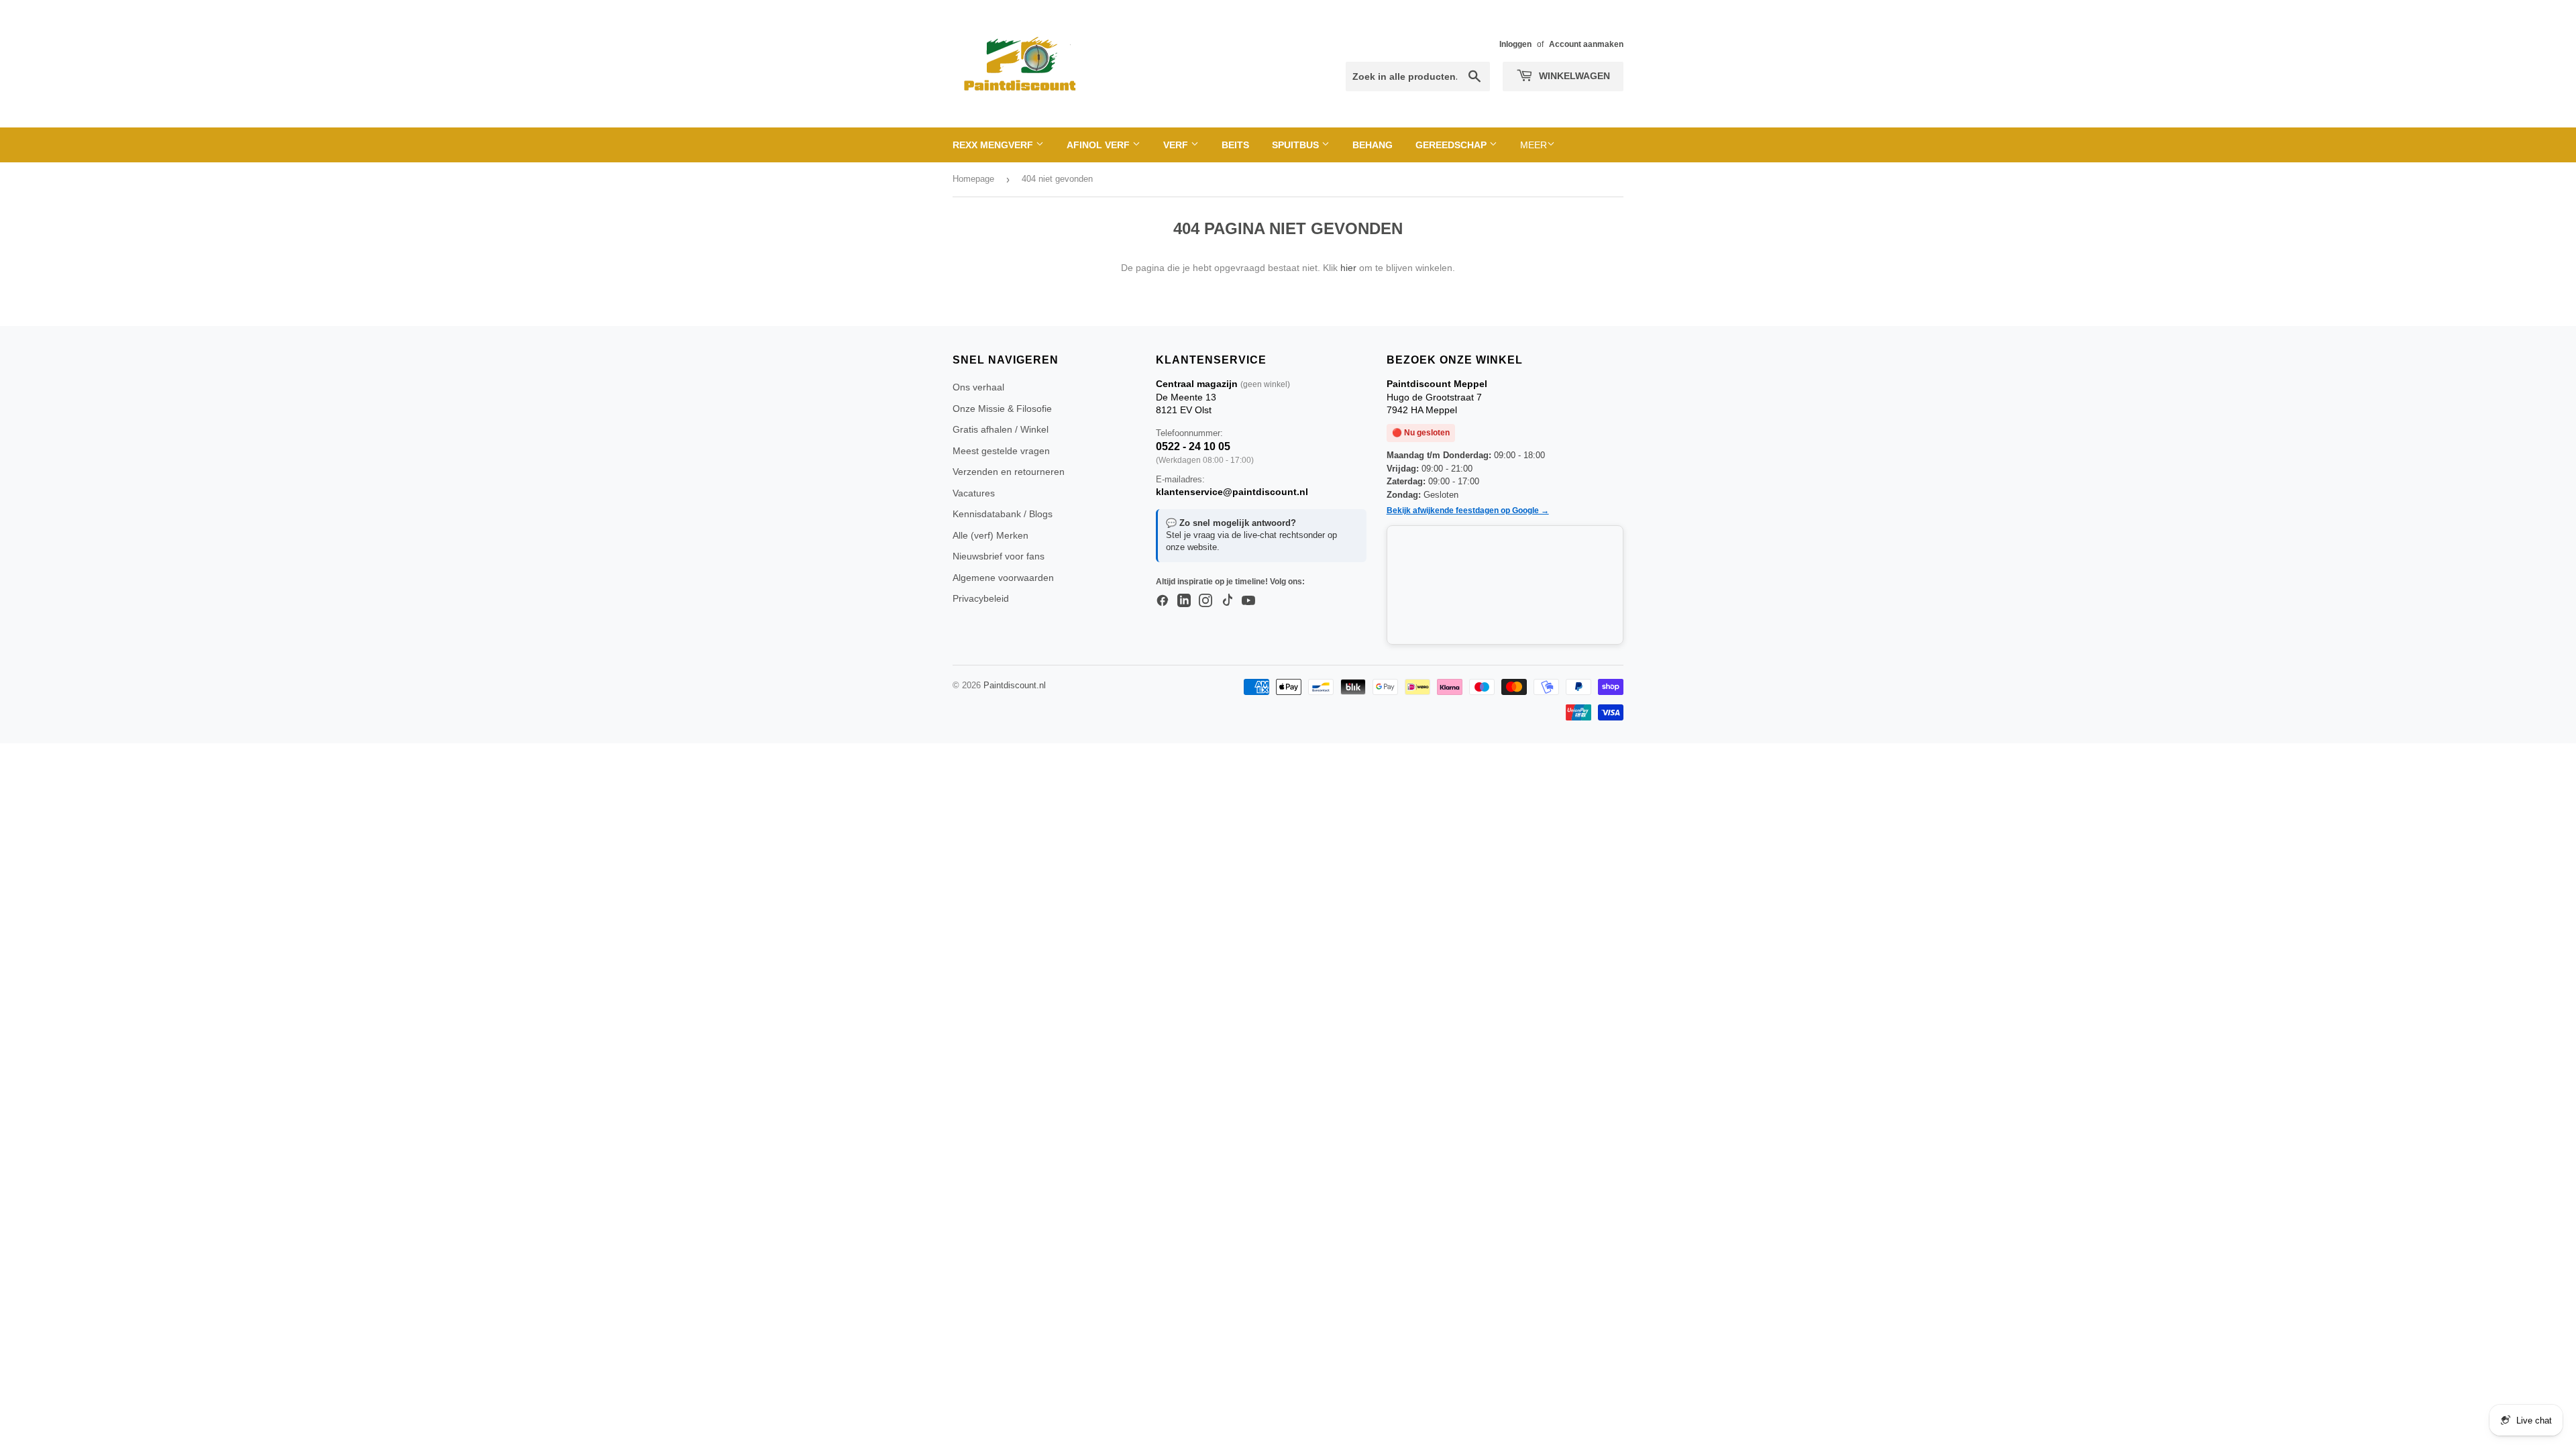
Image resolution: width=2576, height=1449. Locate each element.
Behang (1373, 145)
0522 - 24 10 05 (1193, 446)
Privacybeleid (981, 598)
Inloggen (1515, 44)
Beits (1235, 145)
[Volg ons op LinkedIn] (1184, 601)
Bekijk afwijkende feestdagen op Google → (1468, 511)
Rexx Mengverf (994, 145)
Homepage (973, 179)
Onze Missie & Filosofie (1002, 409)
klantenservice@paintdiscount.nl (1232, 492)
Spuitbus (1297, 145)
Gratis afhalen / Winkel (1001, 429)
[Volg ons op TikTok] (1227, 601)
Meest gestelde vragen (1001, 451)
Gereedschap (1452, 145)
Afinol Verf (1099, 145)
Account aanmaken (1586, 44)
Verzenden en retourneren (1009, 472)
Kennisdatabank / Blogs (1003, 514)
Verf (1177, 145)
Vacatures (974, 493)
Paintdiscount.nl (1015, 685)
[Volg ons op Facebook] (1163, 601)
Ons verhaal (978, 387)
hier (1348, 268)
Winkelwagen (1573, 76)
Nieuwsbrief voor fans (999, 556)
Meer (1534, 145)
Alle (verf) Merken (990, 535)
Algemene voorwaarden (1003, 578)
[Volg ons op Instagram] (1205, 601)
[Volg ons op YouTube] (1248, 601)
